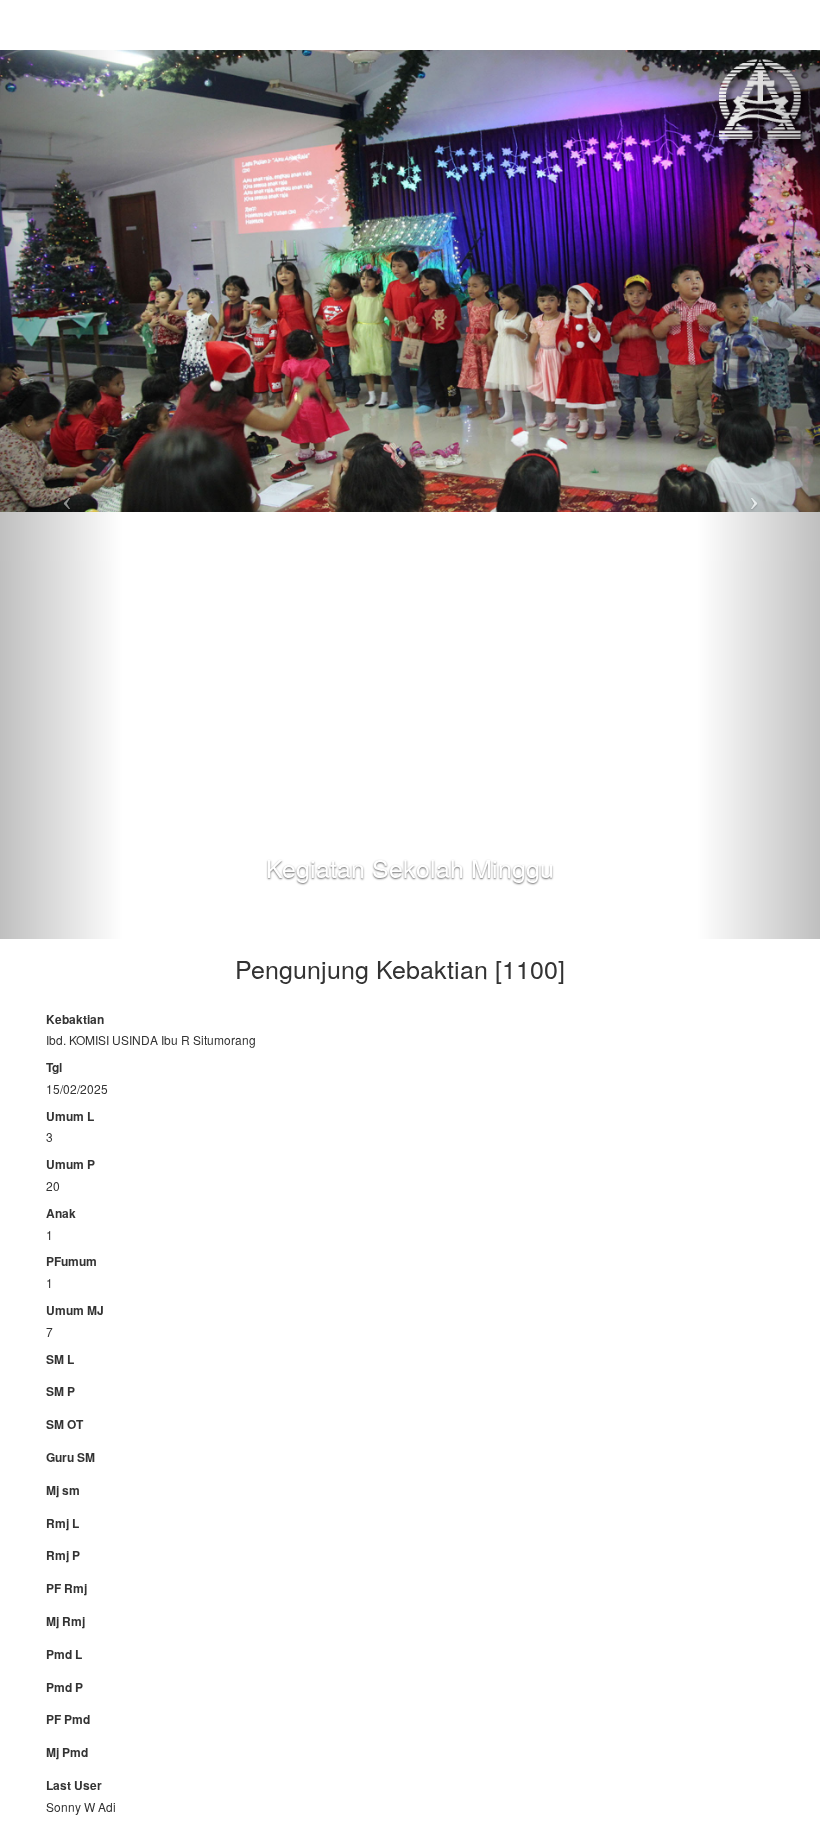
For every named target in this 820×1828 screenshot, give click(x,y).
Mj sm (63, 1490)
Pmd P (64, 1687)
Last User (74, 1785)
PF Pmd (68, 1719)
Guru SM (70, 1457)
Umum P (70, 1164)
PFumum (71, 1261)
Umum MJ (75, 1310)
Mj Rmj (65, 1621)
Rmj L (62, 1523)
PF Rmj (66, 1588)
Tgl (54, 1067)
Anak (61, 1213)
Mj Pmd (67, 1752)
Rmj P (63, 1555)
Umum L (70, 1116)
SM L (60, 1359)
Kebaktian (75, 1019)
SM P (60, 1391)
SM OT (64, 1424)
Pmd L (64, 1654)
